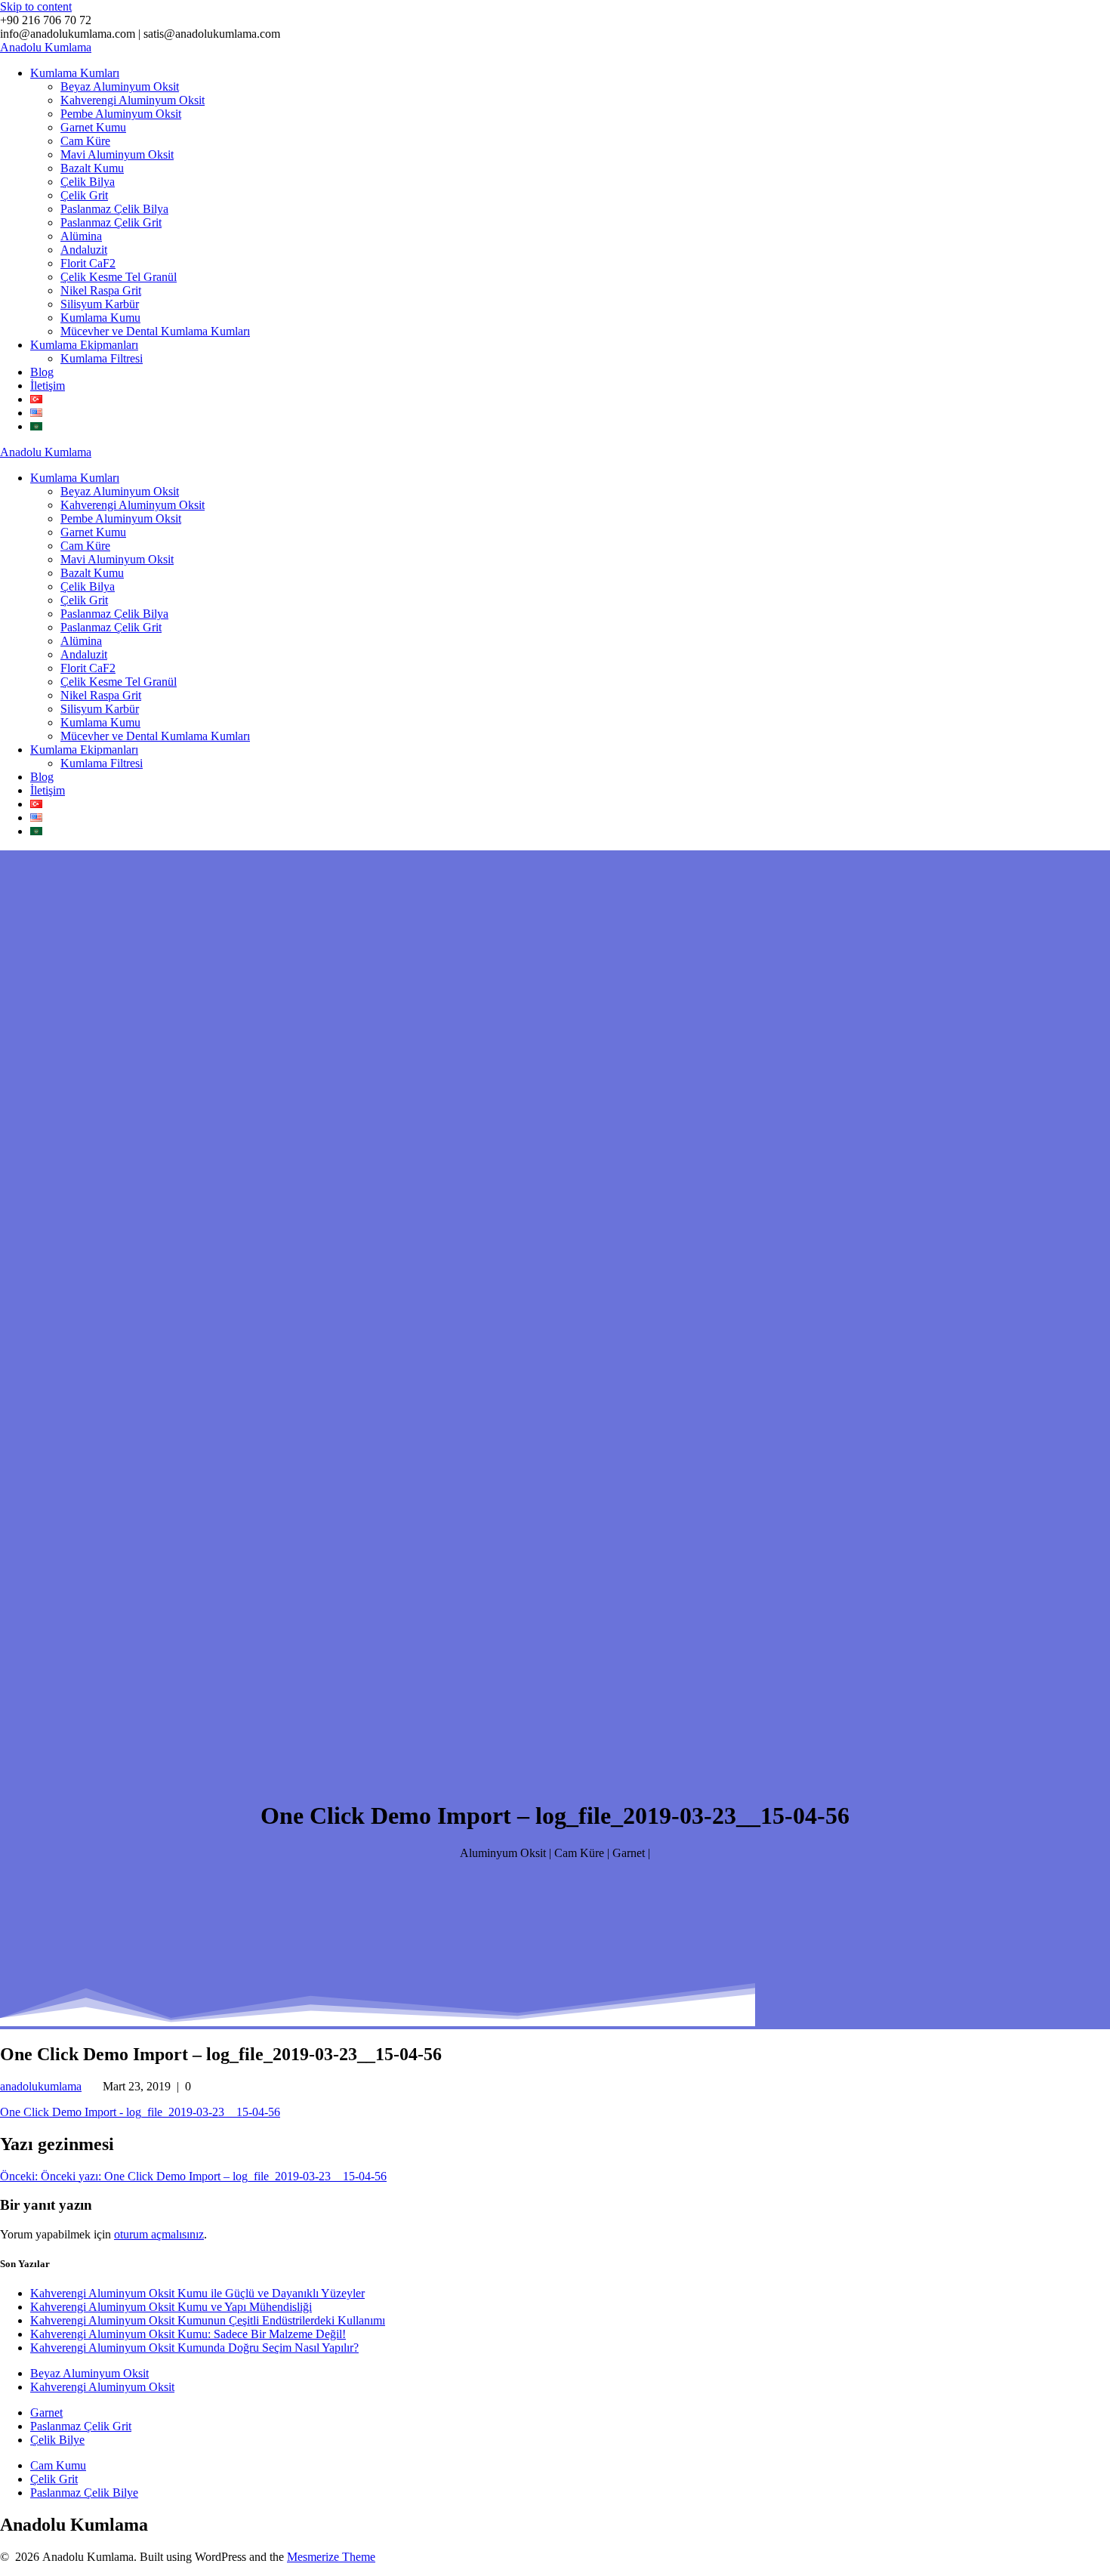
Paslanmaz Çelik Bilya (114, 209)
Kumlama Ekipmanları (84, 345)
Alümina (81, 236)
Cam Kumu (58, 2465)
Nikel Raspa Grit (101, 290)
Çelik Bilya (88, 182)
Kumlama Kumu (100, 318)
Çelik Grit (84, 195)
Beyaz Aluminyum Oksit (120, 86)
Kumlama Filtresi (102, 358)
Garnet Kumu (93, 127)
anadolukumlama (41, 2086)
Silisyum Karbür (100, 304)
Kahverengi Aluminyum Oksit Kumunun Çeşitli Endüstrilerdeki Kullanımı (208, 2320)
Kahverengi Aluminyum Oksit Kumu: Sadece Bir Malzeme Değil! (188, 2334)
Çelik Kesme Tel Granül (119, 277)
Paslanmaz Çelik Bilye (84, 2493)
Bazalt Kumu (92, 168)
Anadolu (46, 47)
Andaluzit (84, 250)
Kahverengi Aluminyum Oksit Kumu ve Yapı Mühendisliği (171, 2307)
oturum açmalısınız (159, 2234)
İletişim (48, 386)
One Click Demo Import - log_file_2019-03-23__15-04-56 (140, 2112)
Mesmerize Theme (331, 2557)
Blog (42, 372)
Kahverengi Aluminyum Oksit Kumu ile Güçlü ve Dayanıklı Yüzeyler (197, 2293)
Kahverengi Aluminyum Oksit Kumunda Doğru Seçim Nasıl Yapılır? (194, 2348)
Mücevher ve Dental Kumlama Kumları (155, 331)
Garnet (46, 2412)
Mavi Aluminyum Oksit (117, 154)
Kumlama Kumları (75, 73)
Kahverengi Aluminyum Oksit (133, 100)
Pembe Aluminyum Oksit (121, 114)
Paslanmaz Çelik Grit (111, 222)
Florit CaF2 (88, 263)
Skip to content (36, 6)
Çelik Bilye (57, 2440)
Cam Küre (85, 141)
